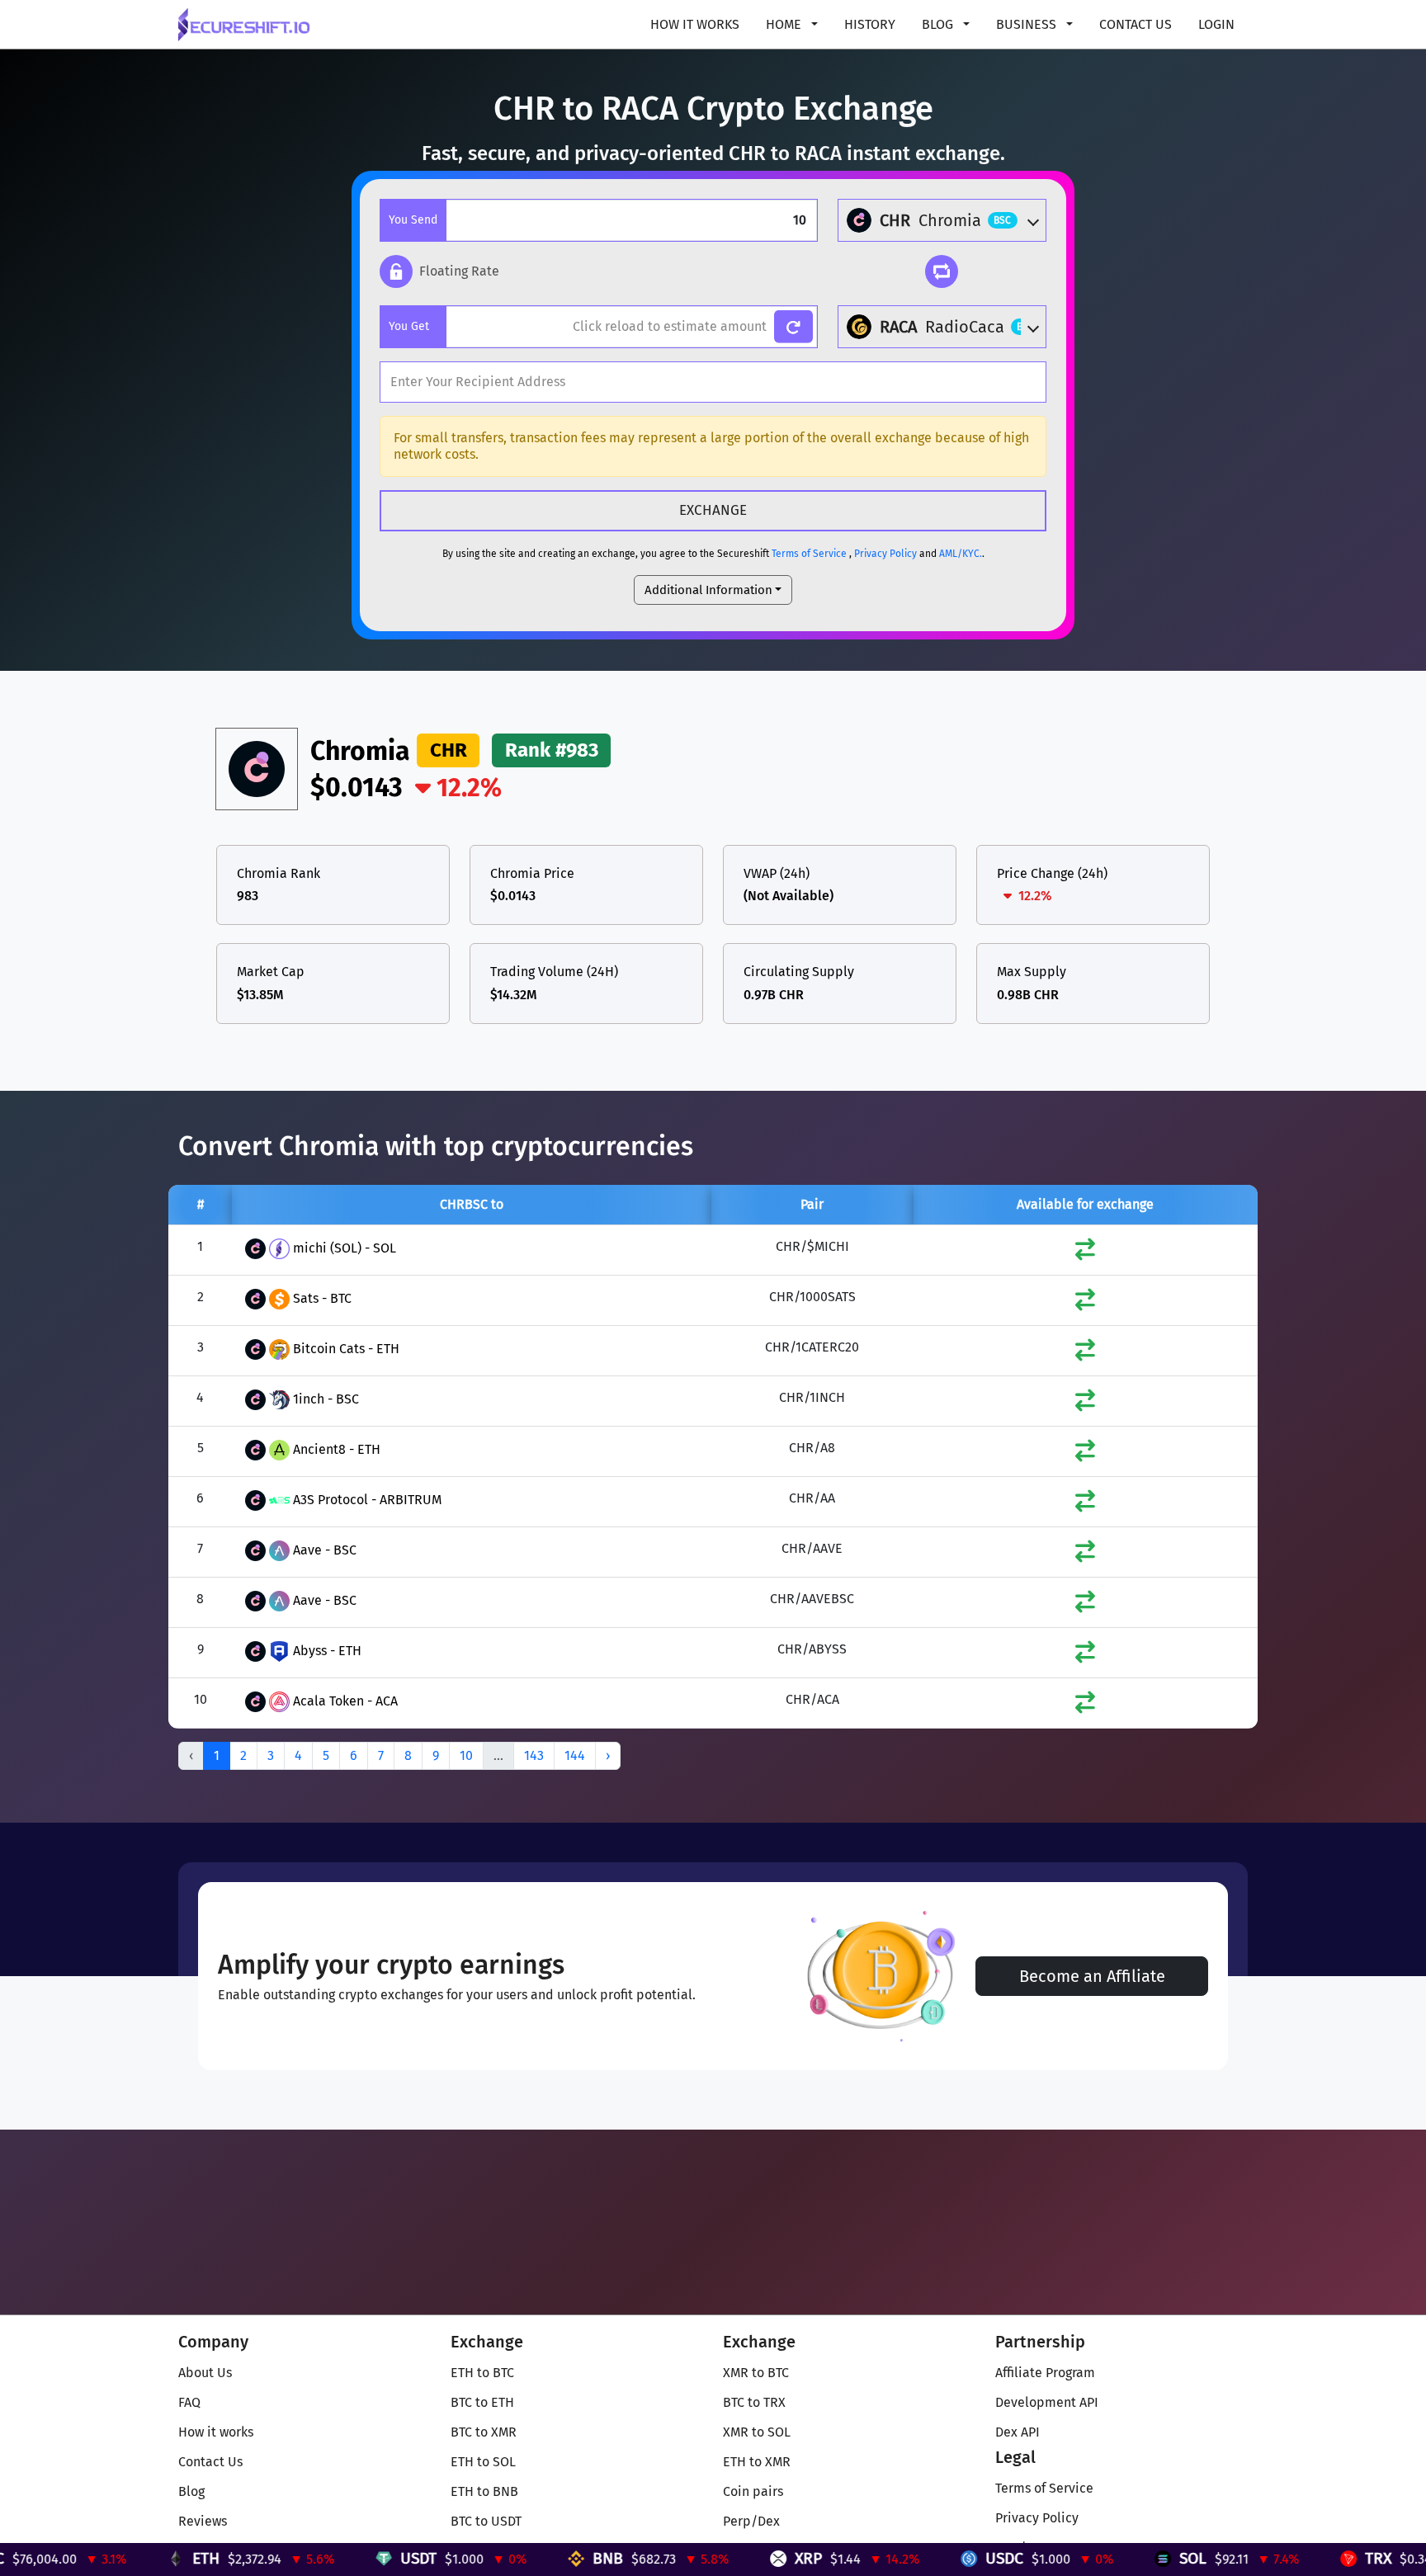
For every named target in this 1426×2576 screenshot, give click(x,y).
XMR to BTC (756, 2373)
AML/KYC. (961, 554)
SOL (1114, 2558)
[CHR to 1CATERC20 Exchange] (1085, 1354)
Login (1216, 24)
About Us (205, 2373)
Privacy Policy (885, 554)
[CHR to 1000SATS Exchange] (1085, 1303)
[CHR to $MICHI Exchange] (1085, 1253)
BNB (529, 2558)
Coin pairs (753, 2491)
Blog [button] (939, 24)
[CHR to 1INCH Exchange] (1085, 1404)
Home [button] (785, 24)
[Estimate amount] (793, 327)
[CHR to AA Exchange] (1085, 1505)
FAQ (189, 2402)
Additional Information (708, 590)
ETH (127, 2558)
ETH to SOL (483, 2462)
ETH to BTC (482, 2373)
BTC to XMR (484, 2432)
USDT (339, 2558)
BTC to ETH (482, 2402)
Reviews (203, 2521)
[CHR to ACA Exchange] (1085, 1706)
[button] (439, 271)
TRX (1299, 2558)
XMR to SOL (757, 2432)
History (870, 24)
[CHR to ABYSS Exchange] (1085, 1656)
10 (466, 1755)
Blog (191, 2491)
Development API (1047, 2402)
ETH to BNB (484, 2491)
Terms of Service (809, 554)
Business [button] (1028, 24)
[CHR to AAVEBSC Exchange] (1085, 1605)
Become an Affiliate (1092, 1976)
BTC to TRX (754, 2402)
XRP (729, 2558)
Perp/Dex (751, 2521)
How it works (695, 24)
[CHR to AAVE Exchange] (1085, 1555)
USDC (925, 2558)
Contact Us (1136, 24)
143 (534, 1755)
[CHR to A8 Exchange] (1085, 1454)
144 (575, 1755)
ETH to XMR (757, 2462)
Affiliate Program (1045, 2373)
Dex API (1018, 2432)
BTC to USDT (486, 2521)
